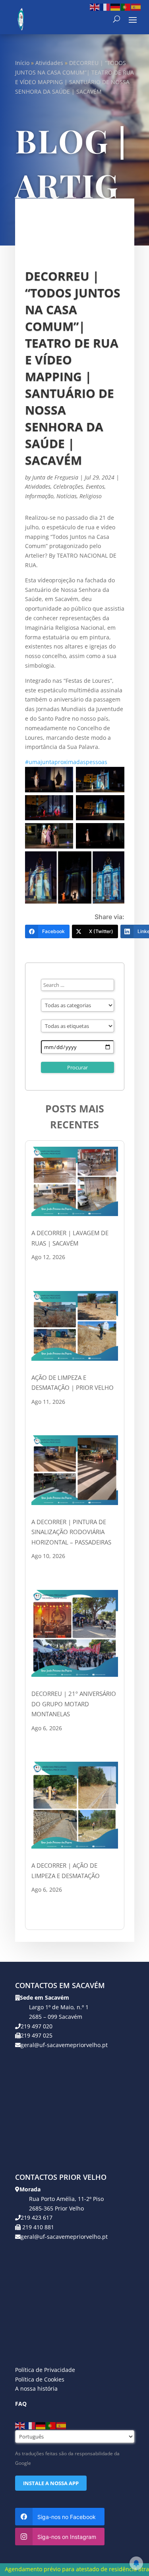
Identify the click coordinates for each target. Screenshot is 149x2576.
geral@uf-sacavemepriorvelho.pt (64, 2045)
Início (22, 63)
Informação (39, 496)
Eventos (95, 486)
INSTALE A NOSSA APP (51, 2483)
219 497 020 (37, 2026)
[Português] (126, 7)
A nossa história (36, 2388)
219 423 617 (37, 2217)
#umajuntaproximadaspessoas (66, 762)
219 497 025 (37, 2035)
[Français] (105, 7)
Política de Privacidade (45, 2370)
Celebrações (68, 486)
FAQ (21, 2404)
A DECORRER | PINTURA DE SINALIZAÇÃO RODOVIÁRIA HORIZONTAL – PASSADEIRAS (71, 1532)
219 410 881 (37, 2227)
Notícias (67, 496)
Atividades (49, 63)
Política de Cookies (40, 2379)
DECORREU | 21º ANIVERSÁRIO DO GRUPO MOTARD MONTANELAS (74, 1704)
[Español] (136, 7)
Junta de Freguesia (55, 477)
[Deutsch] (116, 7)
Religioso (91, 496)
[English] (95, 7)
